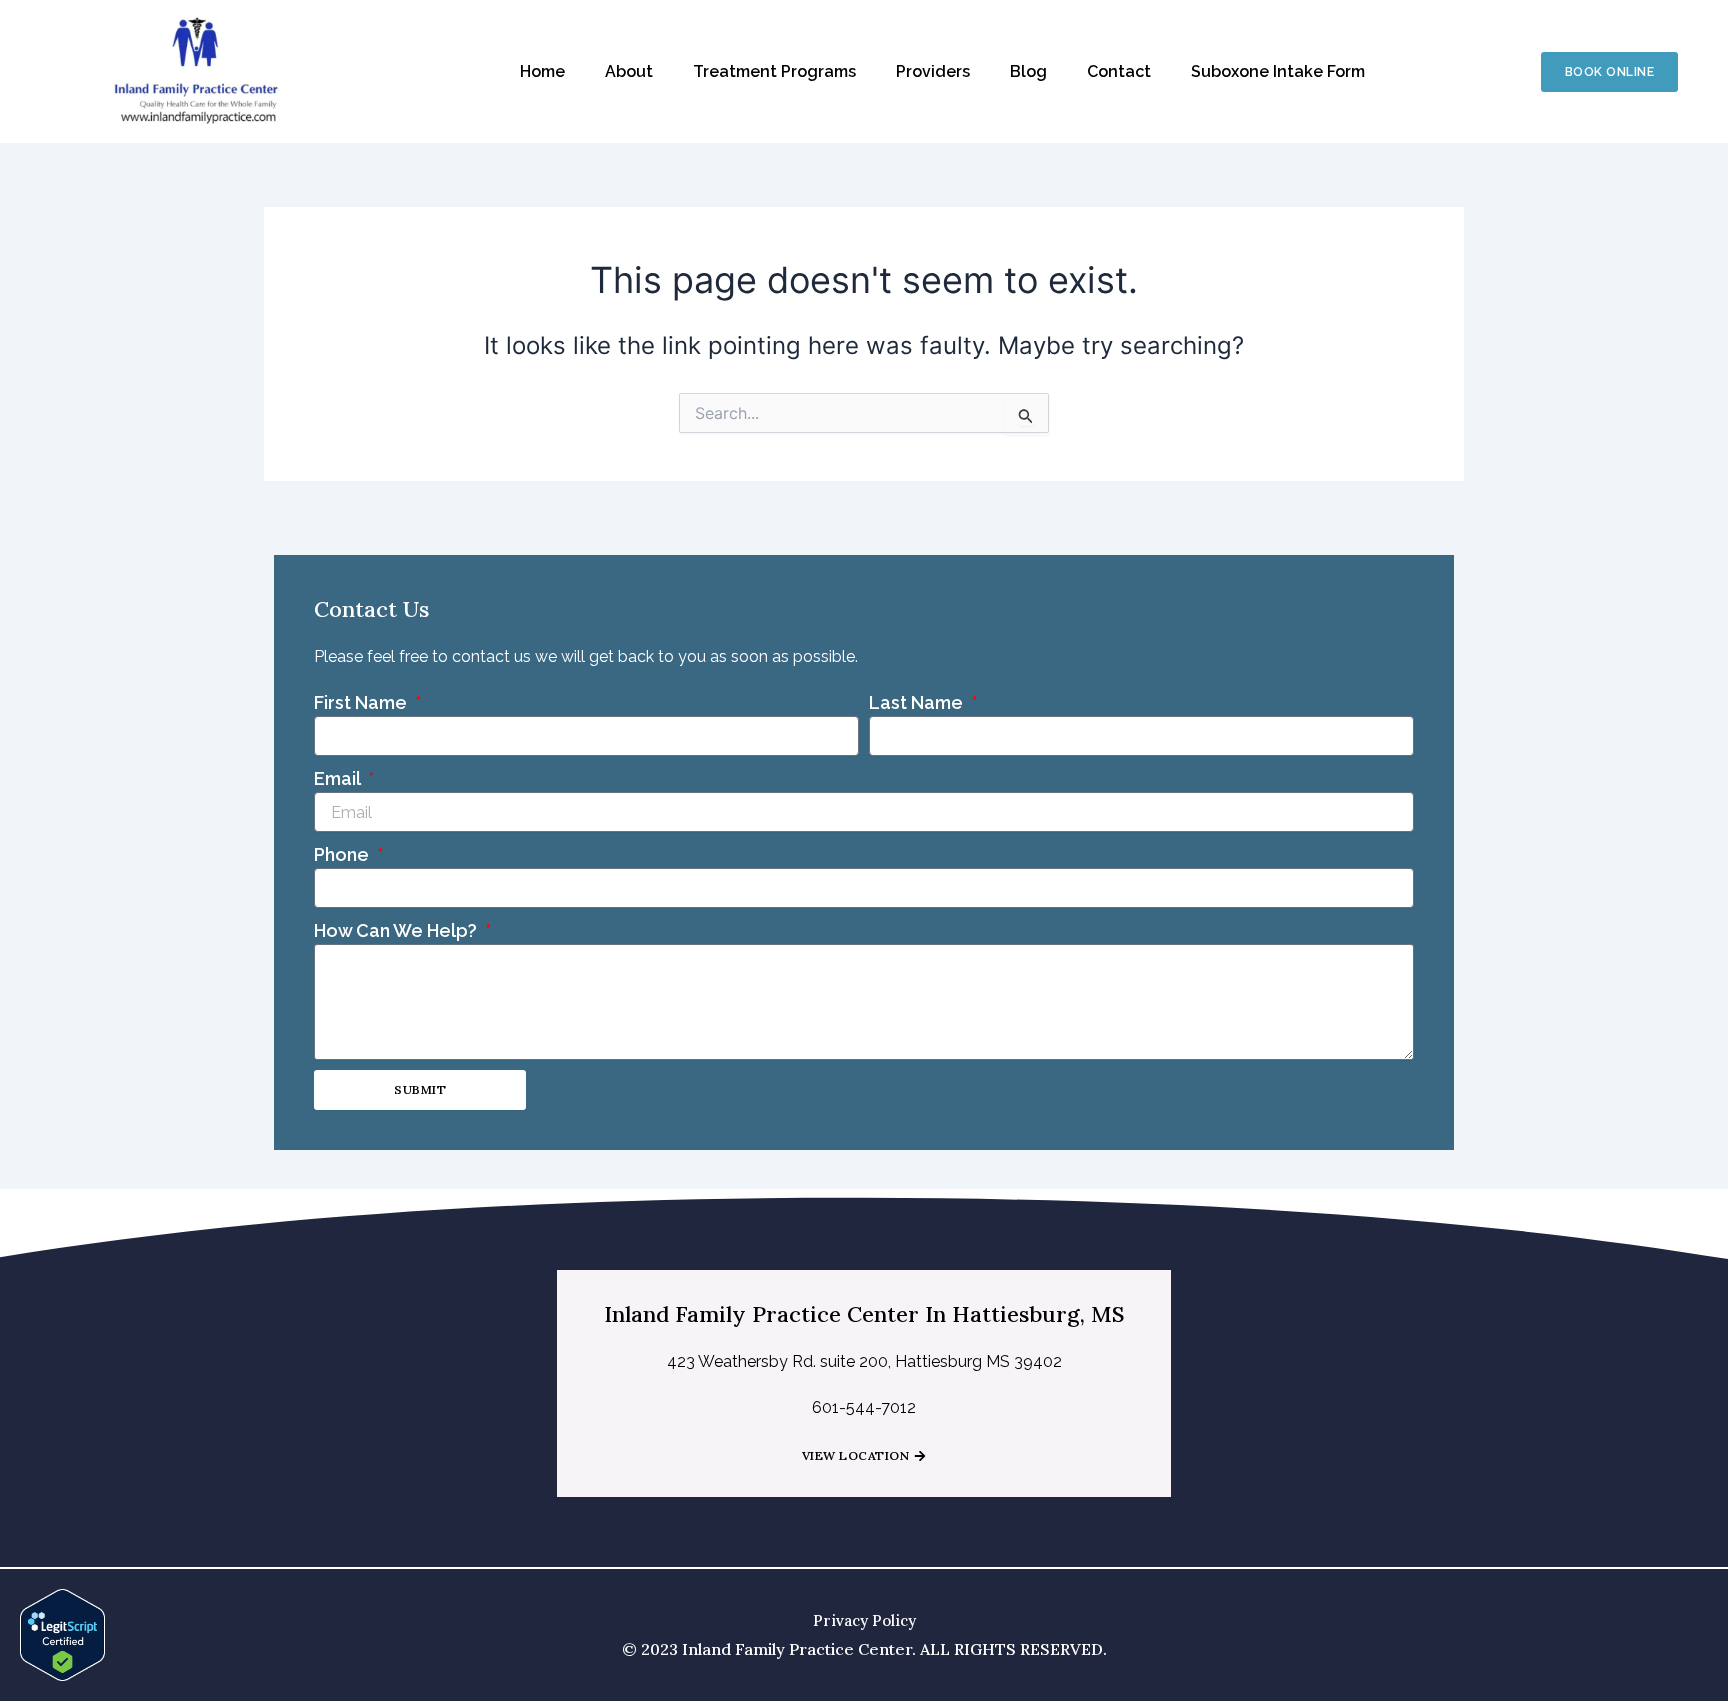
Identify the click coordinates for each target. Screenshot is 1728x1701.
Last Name (918, 702)
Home (542, 71)
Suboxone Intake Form (1278, 71)
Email (339, 778)
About (629, 71)
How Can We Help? (397, 930)
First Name (362, 702)
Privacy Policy (864, 1620)
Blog (1028, 71)
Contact (1119, 71)
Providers (933, 71)
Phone (343, 854)
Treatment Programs (774, 71)
